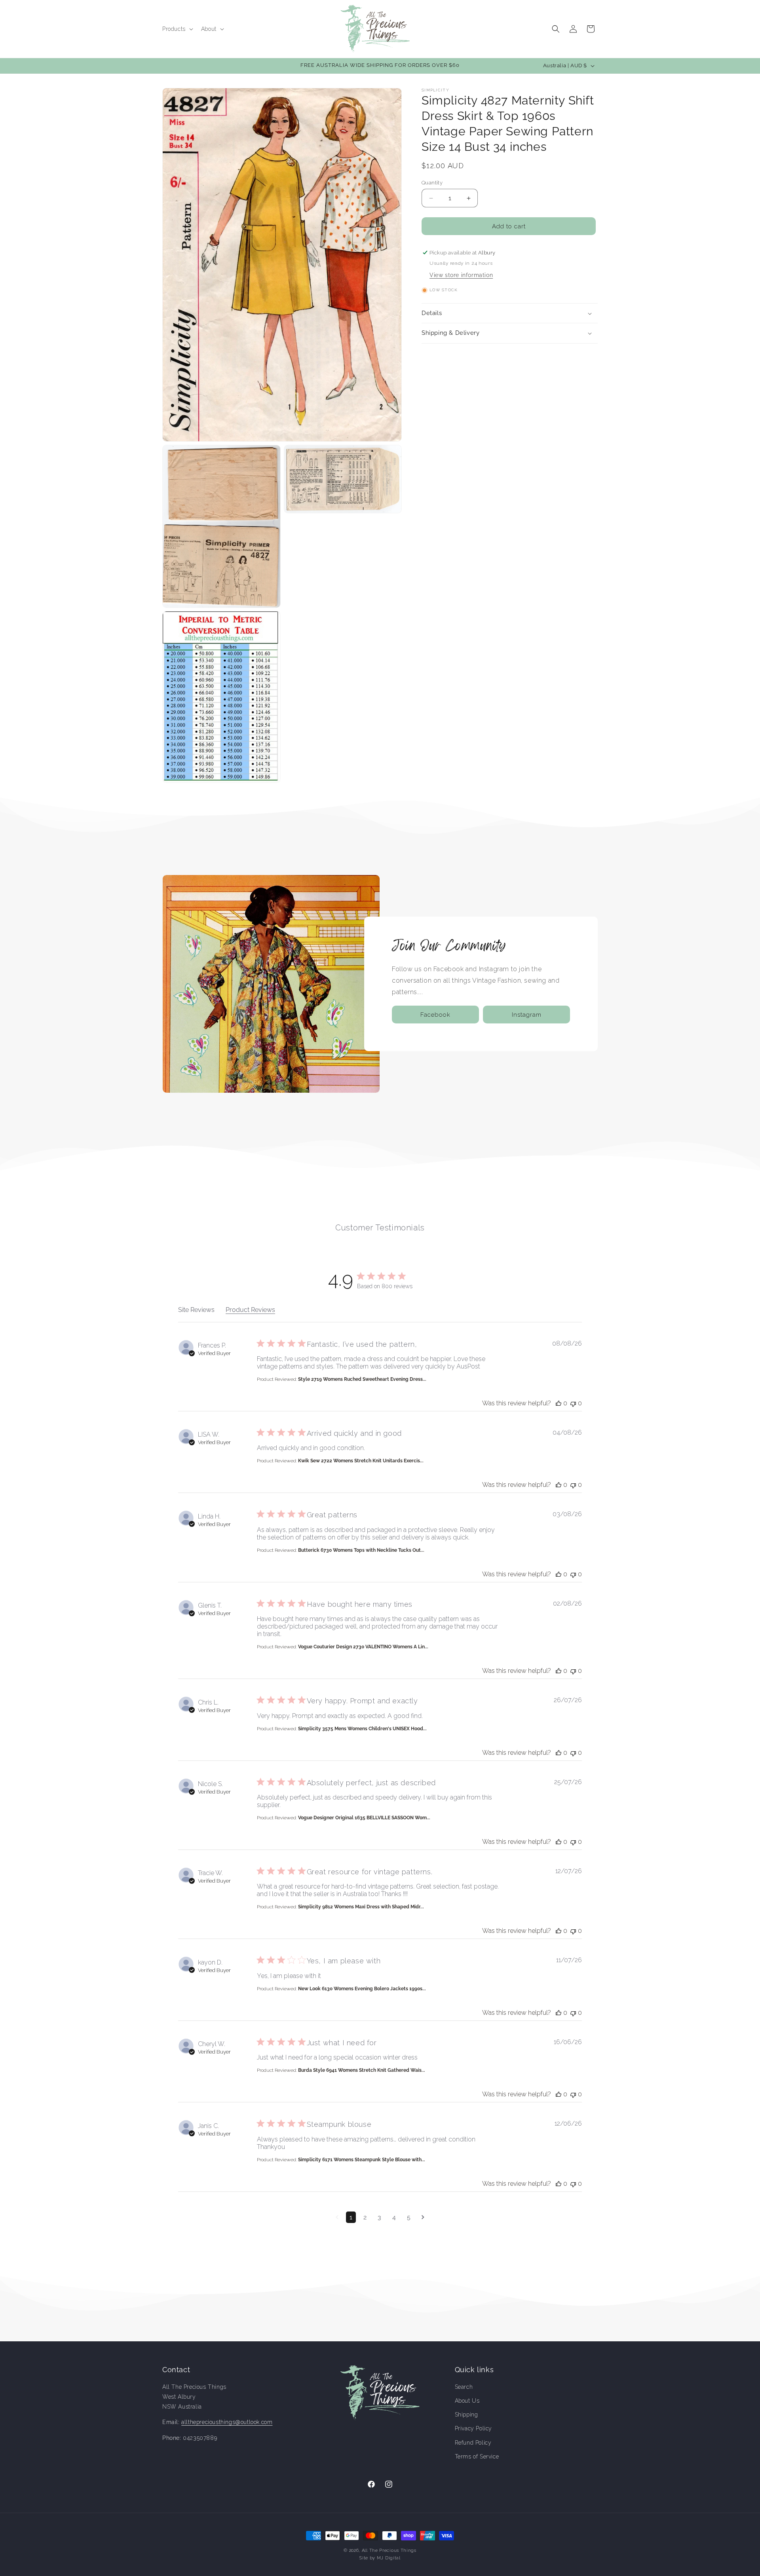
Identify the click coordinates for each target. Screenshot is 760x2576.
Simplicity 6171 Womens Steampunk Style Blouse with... (362, 2160)
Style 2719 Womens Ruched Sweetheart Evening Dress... (362, 1379)
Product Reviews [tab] (250, 1310)
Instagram (527, 1015)
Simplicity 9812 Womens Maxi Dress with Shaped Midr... (361, 1907)
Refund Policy (473, 2443)
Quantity (432, 183)
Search (464, 2387)
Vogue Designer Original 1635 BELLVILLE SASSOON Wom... (364, 1818)
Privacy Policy (473, 2428)
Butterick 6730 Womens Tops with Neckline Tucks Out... (361, 1550)
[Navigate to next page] (423, 2217)
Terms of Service (477, 2456)
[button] (177, 29)
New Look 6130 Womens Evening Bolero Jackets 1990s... (362, 1989)
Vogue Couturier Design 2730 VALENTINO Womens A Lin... (363, 1647)
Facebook (435, 1015)
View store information (461, 275)
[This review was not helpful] (573, 1403)
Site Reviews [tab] (196, 1310)
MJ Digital (389, 2558)
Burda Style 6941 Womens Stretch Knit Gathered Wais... (362, 2070)
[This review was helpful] (559, 1403)
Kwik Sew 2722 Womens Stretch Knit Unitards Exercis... (361, 1461)
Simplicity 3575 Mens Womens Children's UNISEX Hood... (362, 1729)
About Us (467, 2401)
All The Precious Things (389, 2550)
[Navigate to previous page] (337, 2217)
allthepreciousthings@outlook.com (227, 2422)
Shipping (466, 2415)
